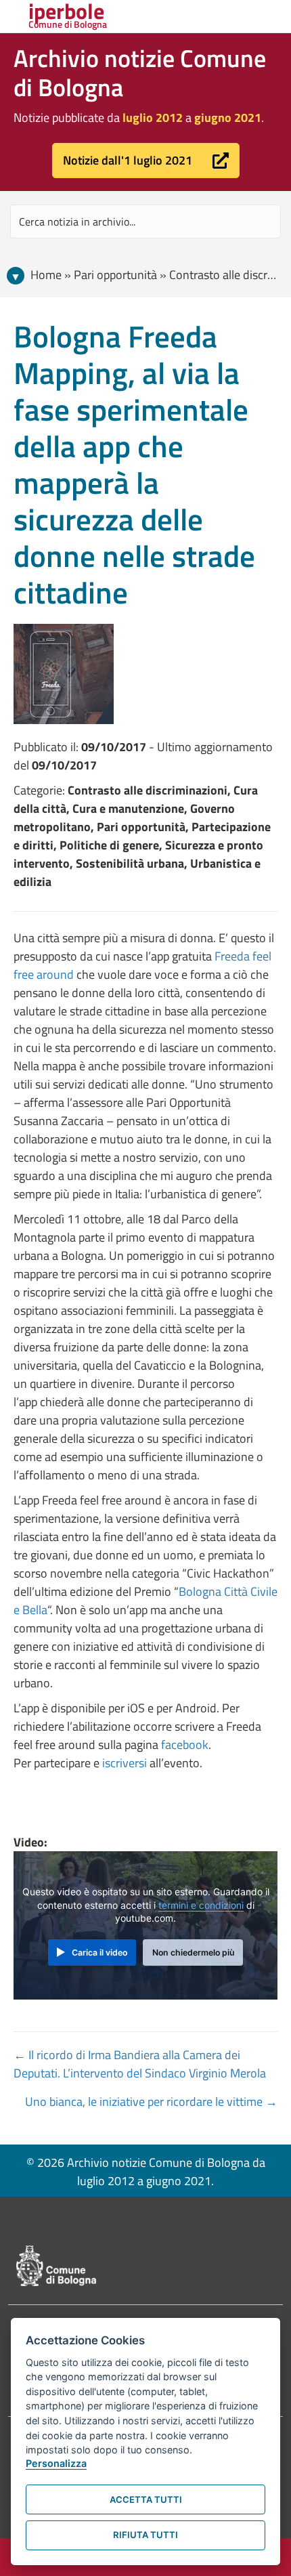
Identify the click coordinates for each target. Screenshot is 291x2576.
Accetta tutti (146, 2499)
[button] (146, 161)
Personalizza (56, 2463)
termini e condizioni (201, 1905)
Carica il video (99, 1952)
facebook (185, 1745)
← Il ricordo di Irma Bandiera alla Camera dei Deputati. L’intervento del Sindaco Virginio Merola (140, 2064)
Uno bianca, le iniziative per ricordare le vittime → (151, 2102)
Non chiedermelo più (193, 1952)
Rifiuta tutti (145, 2535)
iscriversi (125, 1763)
